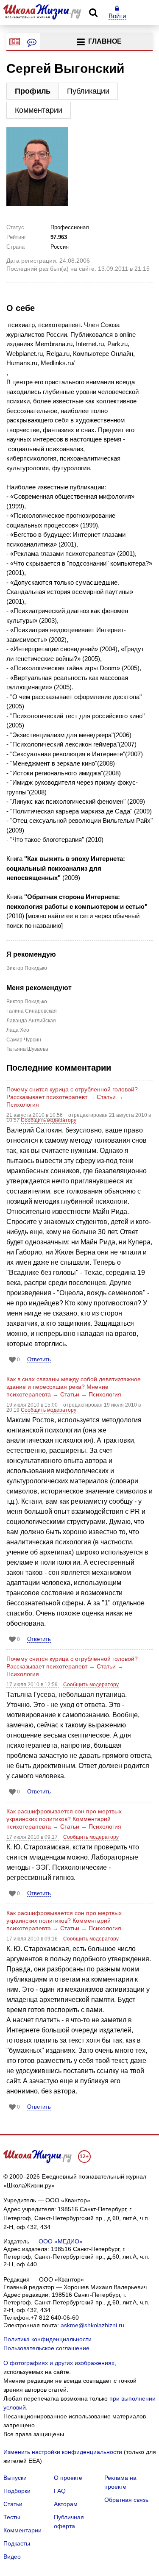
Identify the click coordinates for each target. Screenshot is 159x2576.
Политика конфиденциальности (47, 2339)
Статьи (106, 1097)
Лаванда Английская (31, 1021)
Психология (23, 1105)
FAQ (60, 2491)
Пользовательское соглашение (46, 2348)
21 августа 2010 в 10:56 (35, 1115)
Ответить (39, 1359)
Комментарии (39, 110)
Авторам (66, 2504)
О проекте (68, 2478)
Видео (12, 2557)
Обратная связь (126, 2500)
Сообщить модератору (49, 1120)
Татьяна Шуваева (27, 1049)
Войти (117, 16)
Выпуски (15, 2478)
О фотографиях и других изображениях (59, 2363)
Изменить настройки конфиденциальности (63, 2452)
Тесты (12, 2517)
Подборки (17, 2491)
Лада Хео (18, 1030)
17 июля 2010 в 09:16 (33, 1939)
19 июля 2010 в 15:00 (33, 1405)
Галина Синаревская (32, 1011)
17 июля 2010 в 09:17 (33, 1837)
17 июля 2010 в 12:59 (33, 1685)
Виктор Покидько (27, 968)
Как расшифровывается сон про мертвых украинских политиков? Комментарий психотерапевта (64, 1819)
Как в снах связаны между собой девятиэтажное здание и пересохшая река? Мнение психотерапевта (74, 1387)
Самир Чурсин (24, 1040)
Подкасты (17, 2543)
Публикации (88, 91)
